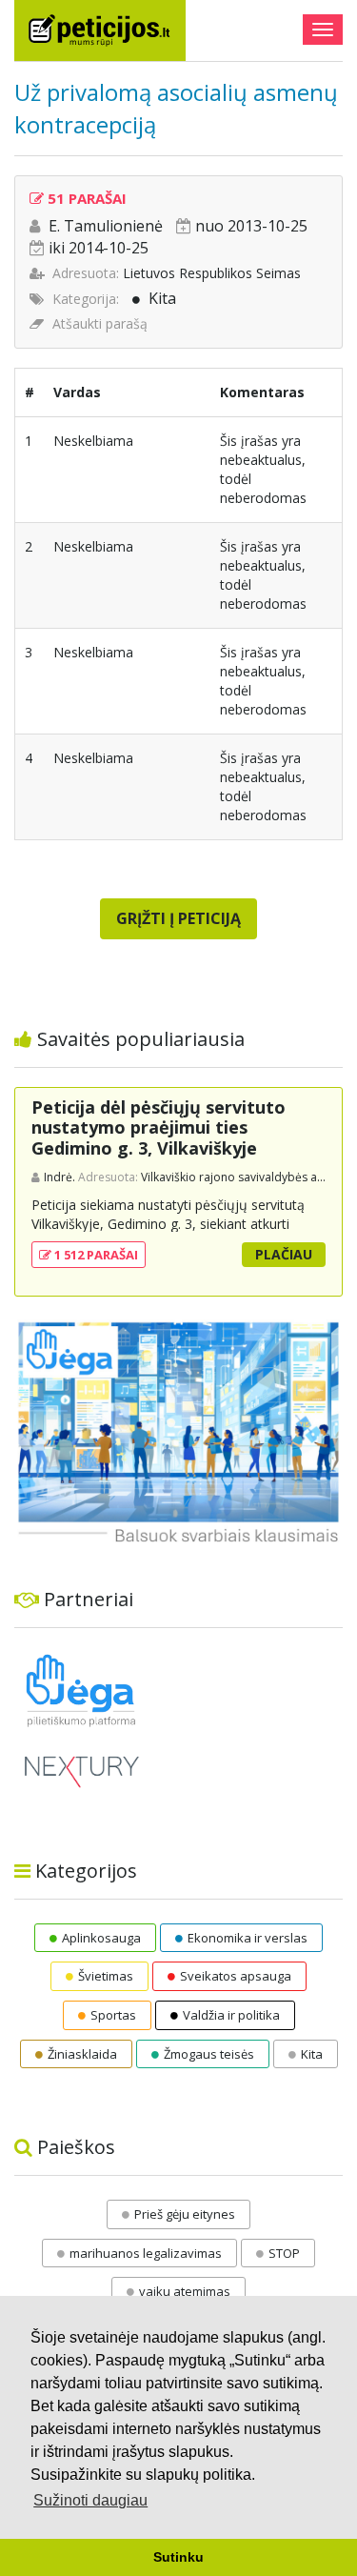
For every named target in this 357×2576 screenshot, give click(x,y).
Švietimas (106, 1976)
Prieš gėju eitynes (185, 2214)
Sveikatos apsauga (236, 1976)
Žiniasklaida (82, 2054)
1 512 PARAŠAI (95, 1255)
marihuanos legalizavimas (146, 2253)
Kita (162, 298)
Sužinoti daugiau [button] (90, 2500)
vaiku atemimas (185, 2291)
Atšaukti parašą (100, 323)
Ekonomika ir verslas (248, 1938)
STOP (284, 2253)
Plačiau (284, 1254)
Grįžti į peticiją (178, 918)
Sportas (113, 2015)
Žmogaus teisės (209, 2054)
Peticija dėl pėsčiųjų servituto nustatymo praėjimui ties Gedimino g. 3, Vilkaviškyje (159, 1127)
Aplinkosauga (101, 1938)
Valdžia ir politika (231, 2015)
